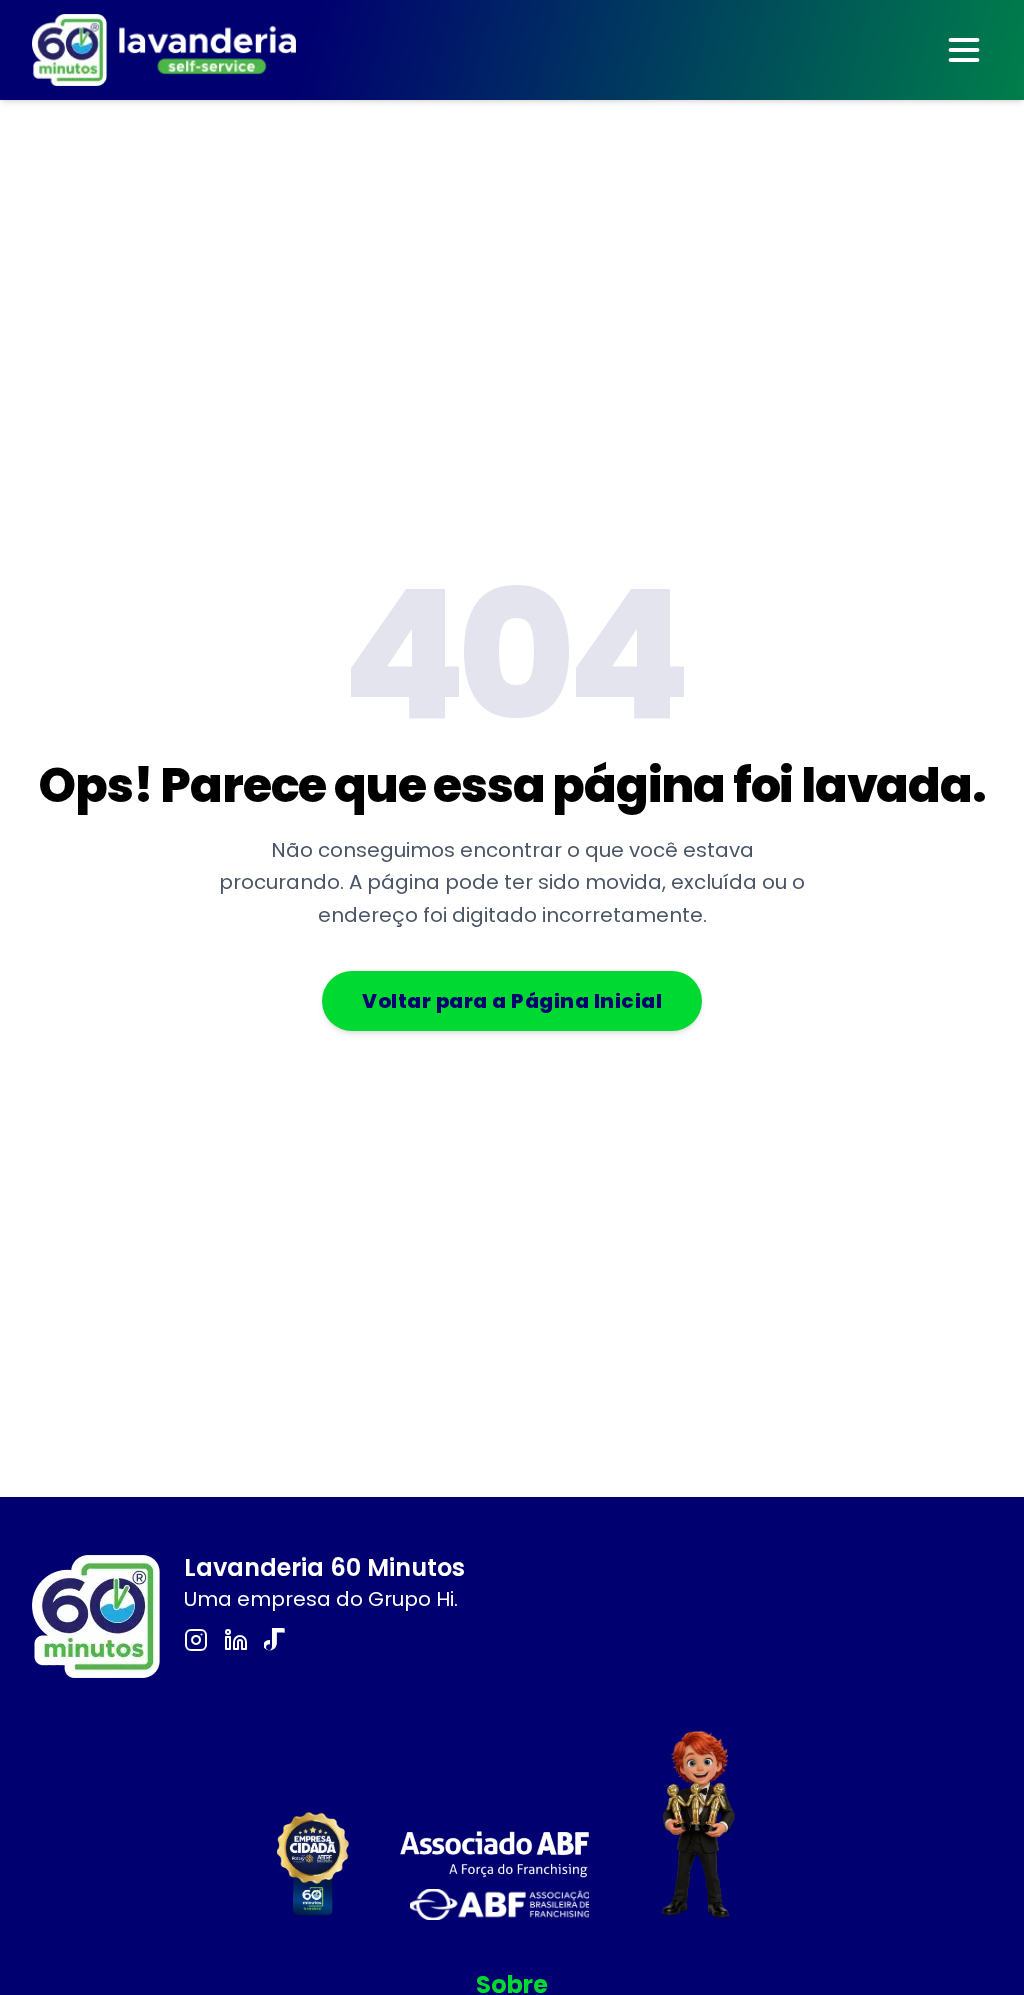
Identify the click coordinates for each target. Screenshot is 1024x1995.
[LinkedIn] (236, 1640)
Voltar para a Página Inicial (512, 1001)
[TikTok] (276, 1640)
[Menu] (964, 50)
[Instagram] (196, 1640)
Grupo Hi (411, 1599)
